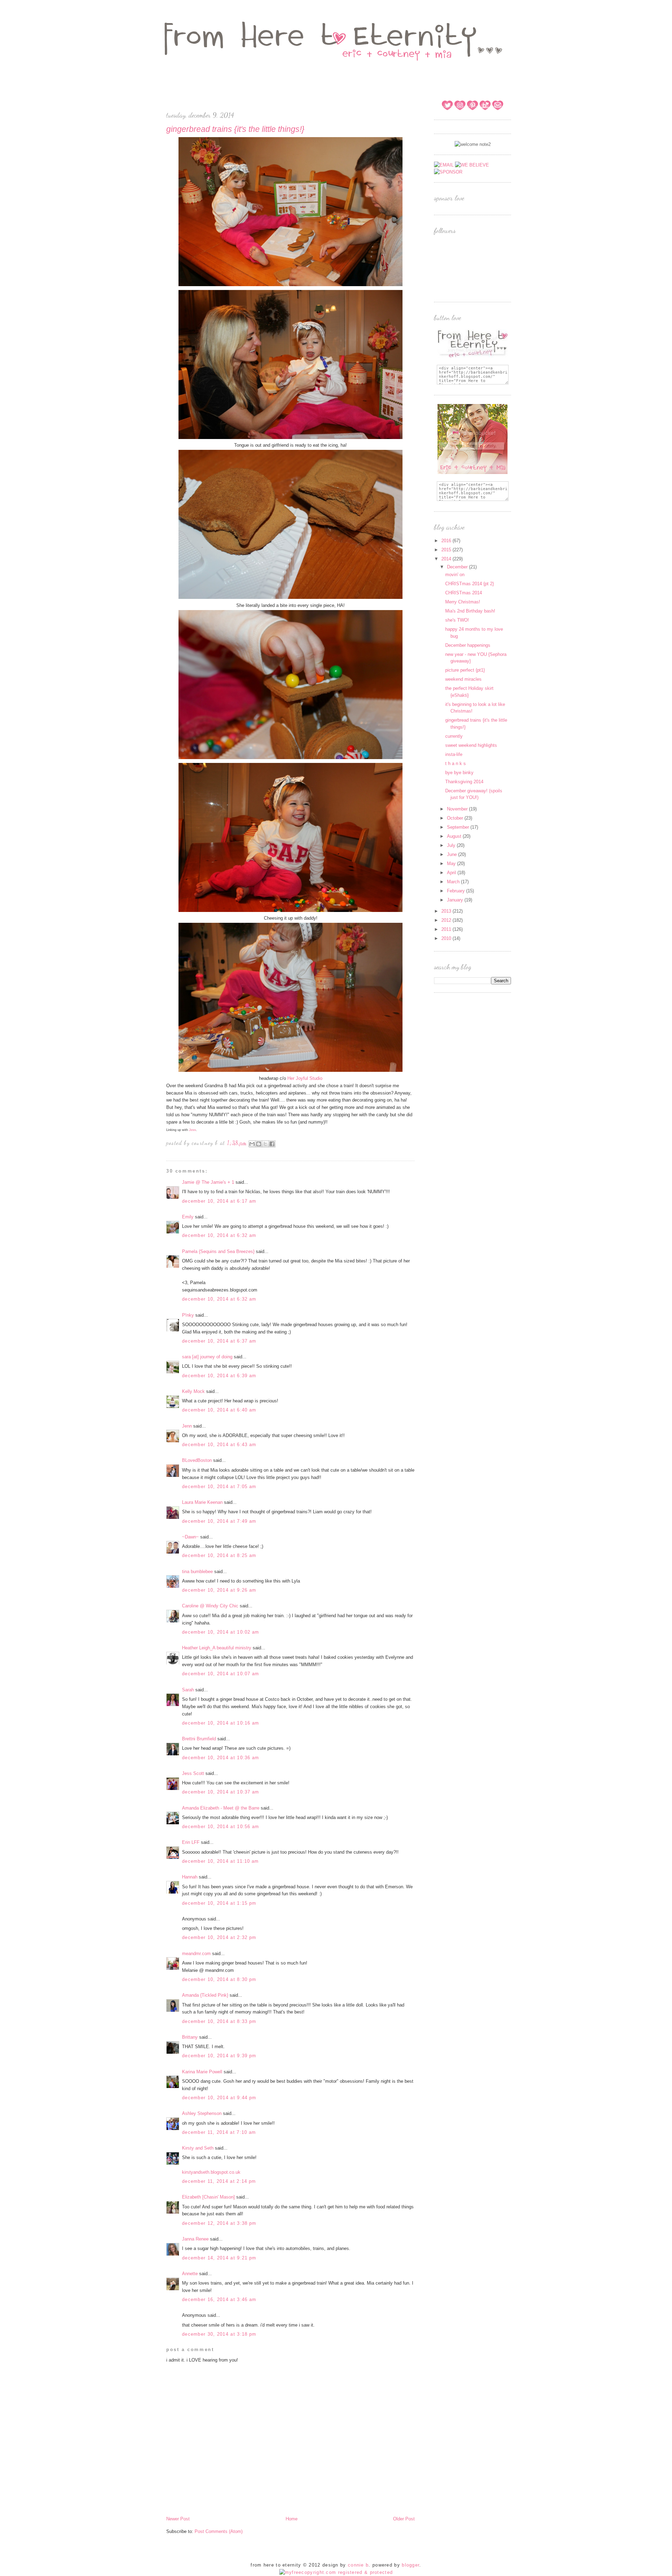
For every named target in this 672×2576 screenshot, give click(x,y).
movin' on (455, 575)
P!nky (188, 1315)
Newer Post (178, 2519)
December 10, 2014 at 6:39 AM (219, 1376)
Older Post (404, 2519)
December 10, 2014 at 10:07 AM (221, 1674)
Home (292, 2519)
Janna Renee (195, 2239)
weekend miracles (463, 679)
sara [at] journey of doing (207, 1357)
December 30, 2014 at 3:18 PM (219, 2334)
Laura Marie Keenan (202, 1502)
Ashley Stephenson (202, 2113)
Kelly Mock (193, 1391)
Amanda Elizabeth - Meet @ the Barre (221, 1808)
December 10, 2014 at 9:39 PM (219, 2056)
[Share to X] (265, 1144)
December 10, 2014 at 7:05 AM (219, 1487)
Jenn (187, 1426)
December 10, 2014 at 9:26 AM (219, 1590)
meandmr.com (196, 1954)
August (455, 836)
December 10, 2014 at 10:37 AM (221, 1792)
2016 (447, 541)
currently (454, 736)
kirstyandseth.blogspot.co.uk (211, 2172)
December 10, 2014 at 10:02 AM (221, 1632)
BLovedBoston (197, 1460)
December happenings (468, 645)
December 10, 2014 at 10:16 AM (221, 1723)
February (457, 891)
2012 (447, 920)
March (454, 882)
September (459, 827)
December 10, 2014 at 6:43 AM (219, 1445)
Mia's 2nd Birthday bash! (470, 611)
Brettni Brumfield (199, 1739)
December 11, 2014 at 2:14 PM (219, 2181)
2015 (447, 550)
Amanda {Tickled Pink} (205, 1995)
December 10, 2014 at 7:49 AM (219, 1521)
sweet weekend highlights (471, 745)
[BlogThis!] (259, 1144)
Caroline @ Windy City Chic (210, 1606)
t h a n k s (456, 763)
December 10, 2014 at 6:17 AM (219, 1201)
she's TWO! (457, 620)
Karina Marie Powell (202, 2072)
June (453, 854)
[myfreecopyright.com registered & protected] (336, 2572)
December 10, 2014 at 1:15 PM (219, 1903)
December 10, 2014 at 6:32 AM (219, 1235)
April (452, 873)
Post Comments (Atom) (219, 2531)
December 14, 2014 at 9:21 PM (219, 2258)
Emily (188, 1217)
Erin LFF (191, 1842)
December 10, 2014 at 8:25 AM (219, 1555)
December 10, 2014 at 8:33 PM (219, 2021)
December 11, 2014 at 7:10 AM (219, 2132)
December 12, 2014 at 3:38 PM (219, 2223)
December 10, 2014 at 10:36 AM (221, 1758)
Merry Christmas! (463, 602)
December (458, 567)
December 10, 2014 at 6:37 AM (219, 1341)
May (452, 864)
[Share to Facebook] (272, 1144)
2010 (447, 938)
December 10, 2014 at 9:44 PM (219, 2098)
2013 (447, 911)
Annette (190, 2274)
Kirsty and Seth (198, 2148)
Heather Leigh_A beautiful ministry (217, 1648)
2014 (447, 559)
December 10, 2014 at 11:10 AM (220, 1861)
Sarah (188, 1690)
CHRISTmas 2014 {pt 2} (470, 584)
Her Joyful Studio (305, 1078)
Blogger (411, 2565)
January (456, 900)
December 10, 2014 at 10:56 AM (221, 1827)
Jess (192, 1130)
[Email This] (252, 1144)
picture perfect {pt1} (465, 670)
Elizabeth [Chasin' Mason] (208, 2197)
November (458, 809)
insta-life (454, 754)
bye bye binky (459, 773)
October (456, 818)
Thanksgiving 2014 (464, 782)
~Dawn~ (190, 1537)
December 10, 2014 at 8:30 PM (219, 1979)
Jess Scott (193, 1773)
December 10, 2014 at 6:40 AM (219, 1410)
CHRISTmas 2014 (464, 593)
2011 (447, 929)
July (452, 845)
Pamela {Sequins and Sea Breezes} (218, 1251)
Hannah (190, 1877)
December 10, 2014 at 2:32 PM (219, 1937)
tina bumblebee (197, 1572)
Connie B (358, 2565)
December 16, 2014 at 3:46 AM (219, 2299)
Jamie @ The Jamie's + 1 (208, 1182)
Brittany (190, 2037)
